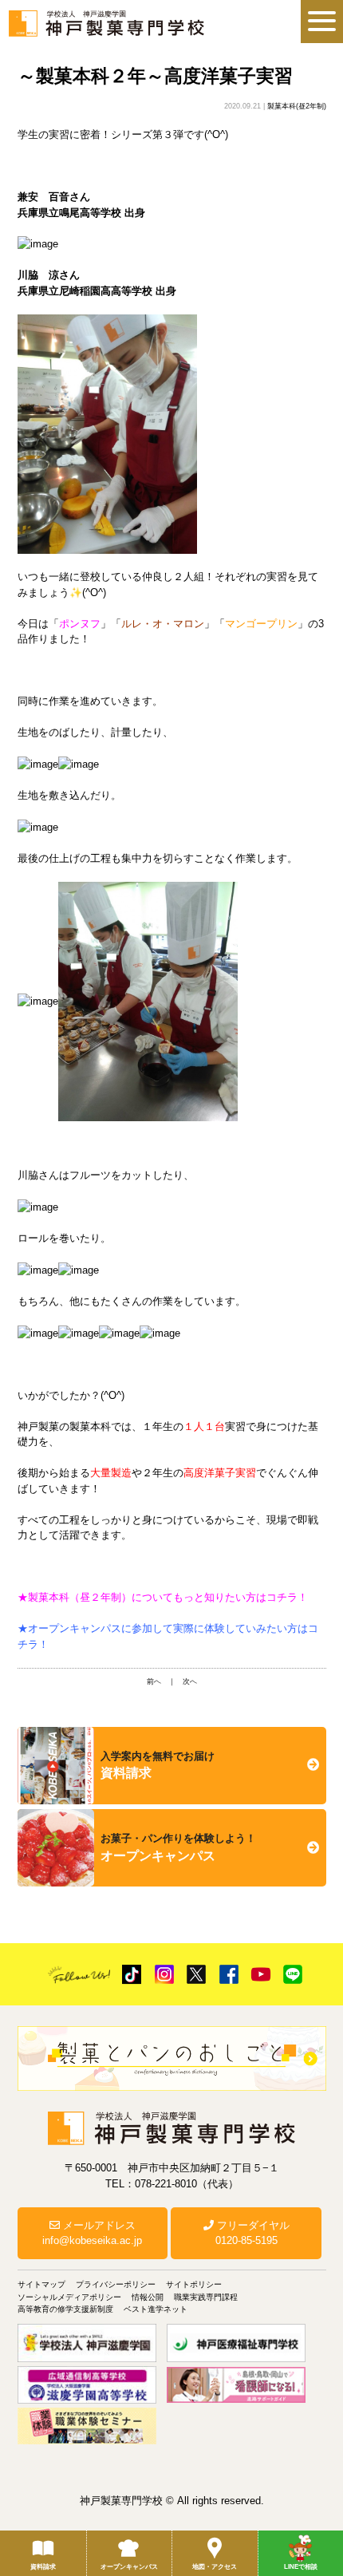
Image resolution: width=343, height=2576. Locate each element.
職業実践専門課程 (206, 2297)
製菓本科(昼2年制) (297, 106)
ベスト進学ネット (156, 2309)
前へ (154, 1681)
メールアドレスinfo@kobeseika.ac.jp (92, 2233)
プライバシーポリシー (116, 2284)
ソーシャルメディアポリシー (69, 2297)
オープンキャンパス (129, 2567)
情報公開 (148, 2297)
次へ (190, 1681)
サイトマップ (41, 2284)
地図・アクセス (215, 2567)
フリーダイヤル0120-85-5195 (252, 2233)
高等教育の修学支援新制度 (65, 2309)
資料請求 (43, 2567)
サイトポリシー (194, 2284)
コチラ (282, 1597)
